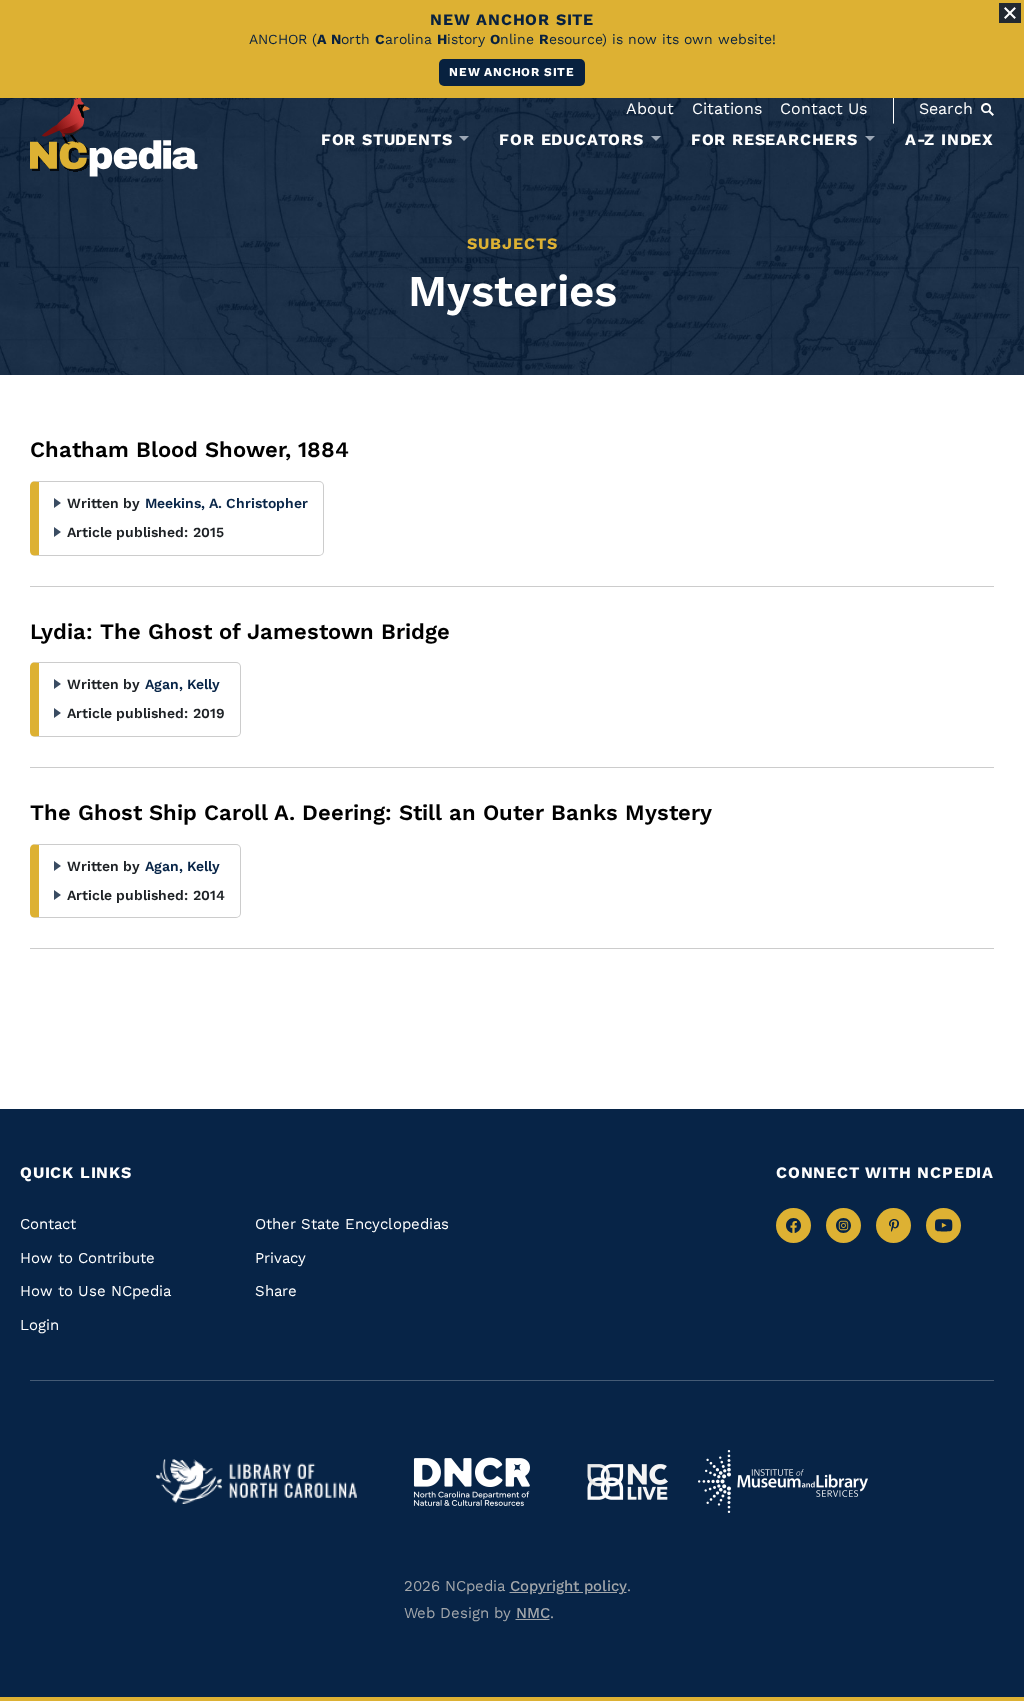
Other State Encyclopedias (352, 1224)
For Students (387, 140)
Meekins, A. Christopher (226, 503)
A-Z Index (949, 139)
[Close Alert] (1010, 13)
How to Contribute (87, 1258)
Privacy (280, 1258)
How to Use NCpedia (95, 1291)
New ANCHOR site (512, 72)
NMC (533, 1613)
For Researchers (774, 140)
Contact (48, 1224)
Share (276, 1291)
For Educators (571, 140)
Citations (727, 108)
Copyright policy (568, 1586)
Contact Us (823, 108)
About (650, 108)
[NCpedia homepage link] (114, 134)
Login (39, 1325)
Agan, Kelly (182, 684)
